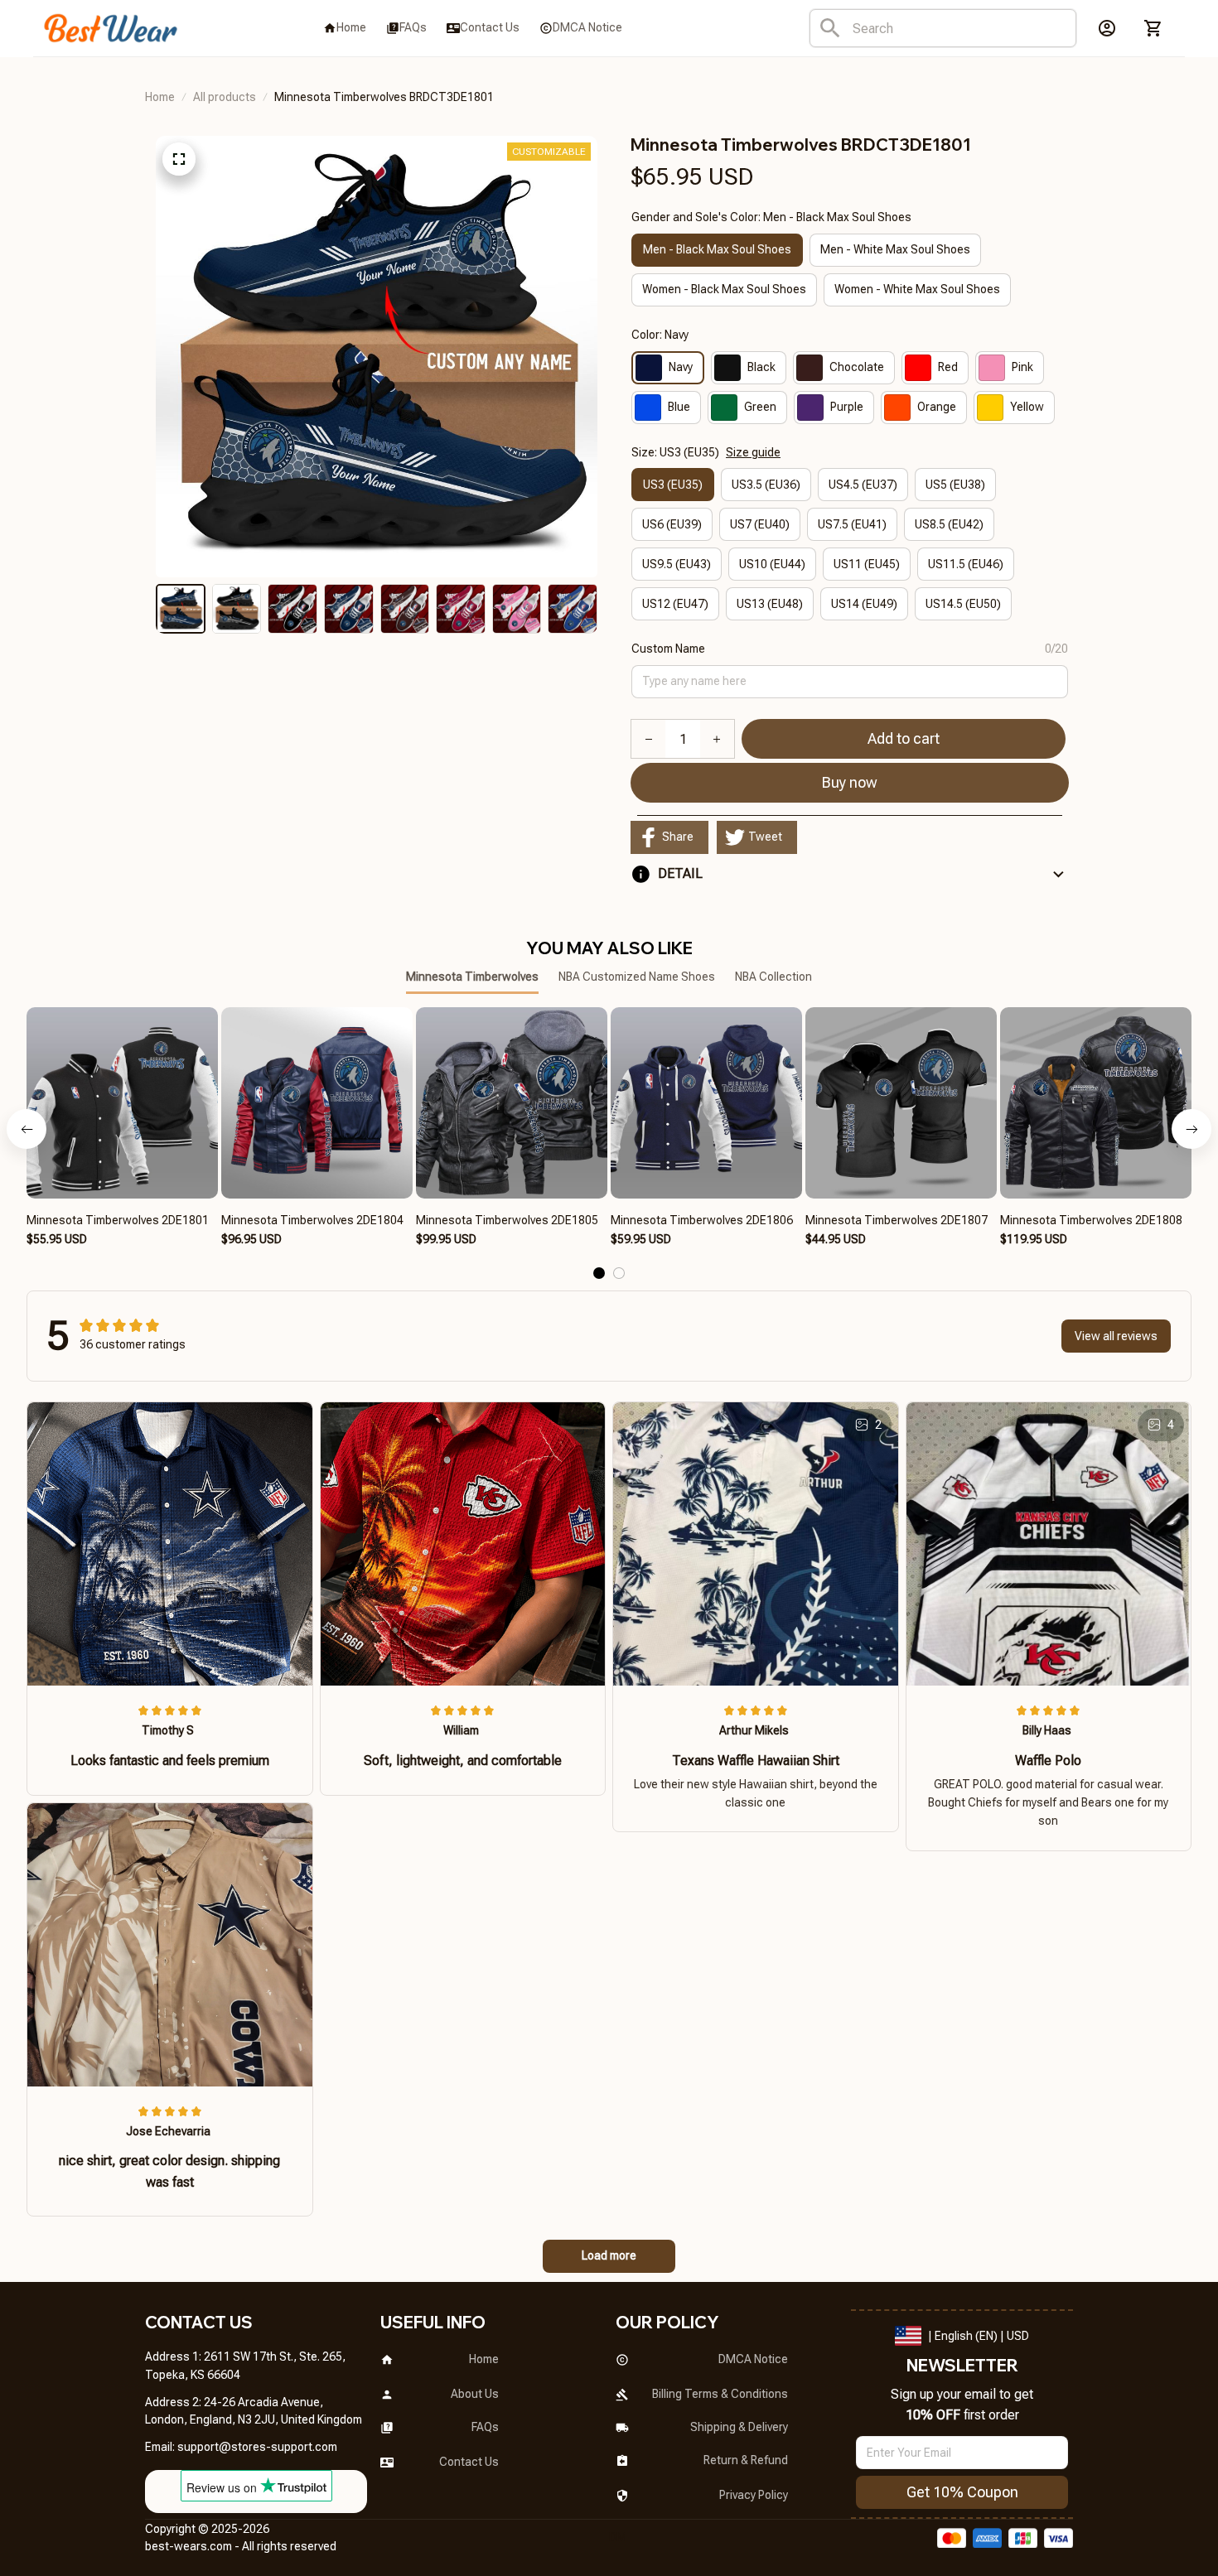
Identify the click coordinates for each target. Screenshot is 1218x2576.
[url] (257, 2448)
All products (225, 97)
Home (160, 97)
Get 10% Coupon (962, 2492)
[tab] (599, 1273)
